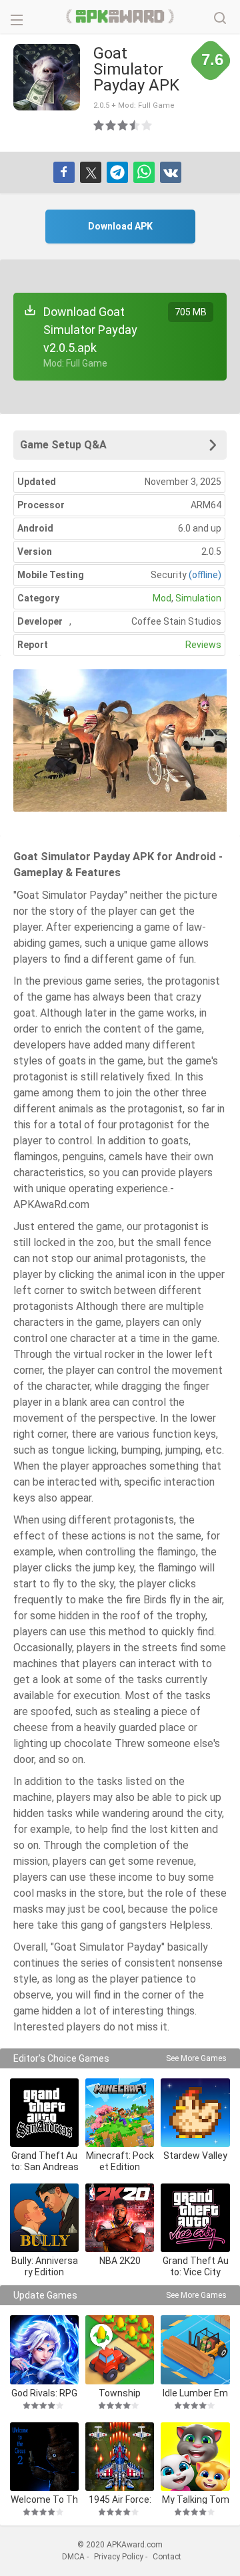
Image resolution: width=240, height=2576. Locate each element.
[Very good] (135, 125)
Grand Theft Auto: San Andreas (45, 2161)
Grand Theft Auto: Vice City (196, 2266)
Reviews (203, 645)
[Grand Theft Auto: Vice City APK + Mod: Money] (195, 2218)
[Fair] (111, 125)
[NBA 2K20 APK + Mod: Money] (120, 2218)
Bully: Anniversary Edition (45, 2266)
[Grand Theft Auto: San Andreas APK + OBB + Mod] (44, 2113)
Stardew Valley (195, 2156)
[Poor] (99, 125)
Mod (162, 598)
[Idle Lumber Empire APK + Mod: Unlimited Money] (195, 2349)
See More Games (196, 2058)
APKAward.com (120, 17)
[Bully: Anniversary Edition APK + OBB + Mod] (44, 2218)
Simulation (198, 598)
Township (120, 2393)
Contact (167, 2557)
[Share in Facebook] (64, 172)
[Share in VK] (171, 172)
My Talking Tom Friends (196, 2499)
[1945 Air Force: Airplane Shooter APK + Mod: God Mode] (120, 2457)
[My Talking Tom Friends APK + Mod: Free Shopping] (195, 2457)
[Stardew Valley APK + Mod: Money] (195, 2113)
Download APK (120, 226)
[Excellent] (147, 125)
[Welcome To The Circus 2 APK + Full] (44, 2457)
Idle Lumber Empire (195, 2393)
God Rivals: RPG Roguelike (44, 2393)
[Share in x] (91, 172)
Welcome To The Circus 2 (44, 2499)
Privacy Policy (119, 2557)
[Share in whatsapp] (144, 172)
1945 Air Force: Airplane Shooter (120, 2499)
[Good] (123, 125)
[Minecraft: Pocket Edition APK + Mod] (120, 2113)
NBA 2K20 (120, 2261)
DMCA (73, 2557)
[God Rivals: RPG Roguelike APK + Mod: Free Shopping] (44, 2349)
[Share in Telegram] (117, 172)
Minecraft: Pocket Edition (120, 2161)
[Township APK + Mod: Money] (120, 2349)
